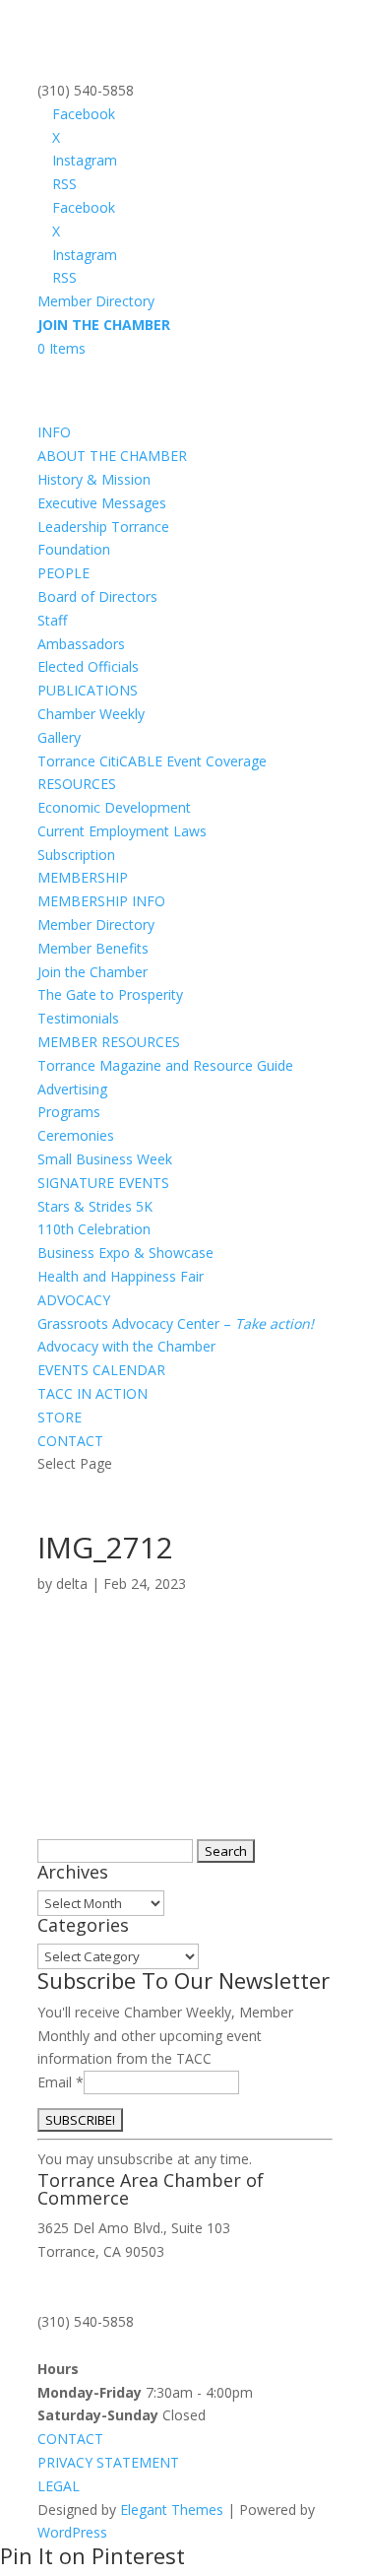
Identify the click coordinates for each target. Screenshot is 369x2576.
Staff (52, 620)
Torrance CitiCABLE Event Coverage (152, 761)
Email (61, 2082)
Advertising (72, 1089)
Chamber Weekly (91, 714)
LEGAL (59, 2486)
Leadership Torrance (103, 527)
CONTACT (70, 1441)
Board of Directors (97, 596)
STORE (60, 1417)
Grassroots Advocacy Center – (176, 1323)
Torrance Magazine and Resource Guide (165, 1065)
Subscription (76, 855)
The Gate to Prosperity (110, 994)
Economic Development (114, 807)
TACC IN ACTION (92, 1393)
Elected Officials (88, 666)
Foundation (74, 549)
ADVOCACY (74, 1300)
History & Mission (94, 479)
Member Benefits (93, 948)
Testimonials (78, 1018)
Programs (69, 1112)
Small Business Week (105, 1159)
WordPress (72, 2532)
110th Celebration (94, 1229)
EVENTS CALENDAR (101, 1370)
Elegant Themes (172, 2510)
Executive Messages (102, 503)
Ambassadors (81, 644)
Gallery (59, 737)
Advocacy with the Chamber (126, 1346)
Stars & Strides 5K (95, 1206)
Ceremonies (76, 1135)
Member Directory (96, 301)
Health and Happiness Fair (121, 1276)
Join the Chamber (92, 972)
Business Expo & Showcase (125, 1253)
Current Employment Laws (122, 831)
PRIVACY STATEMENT (108, 2462)
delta (72, 1584)
